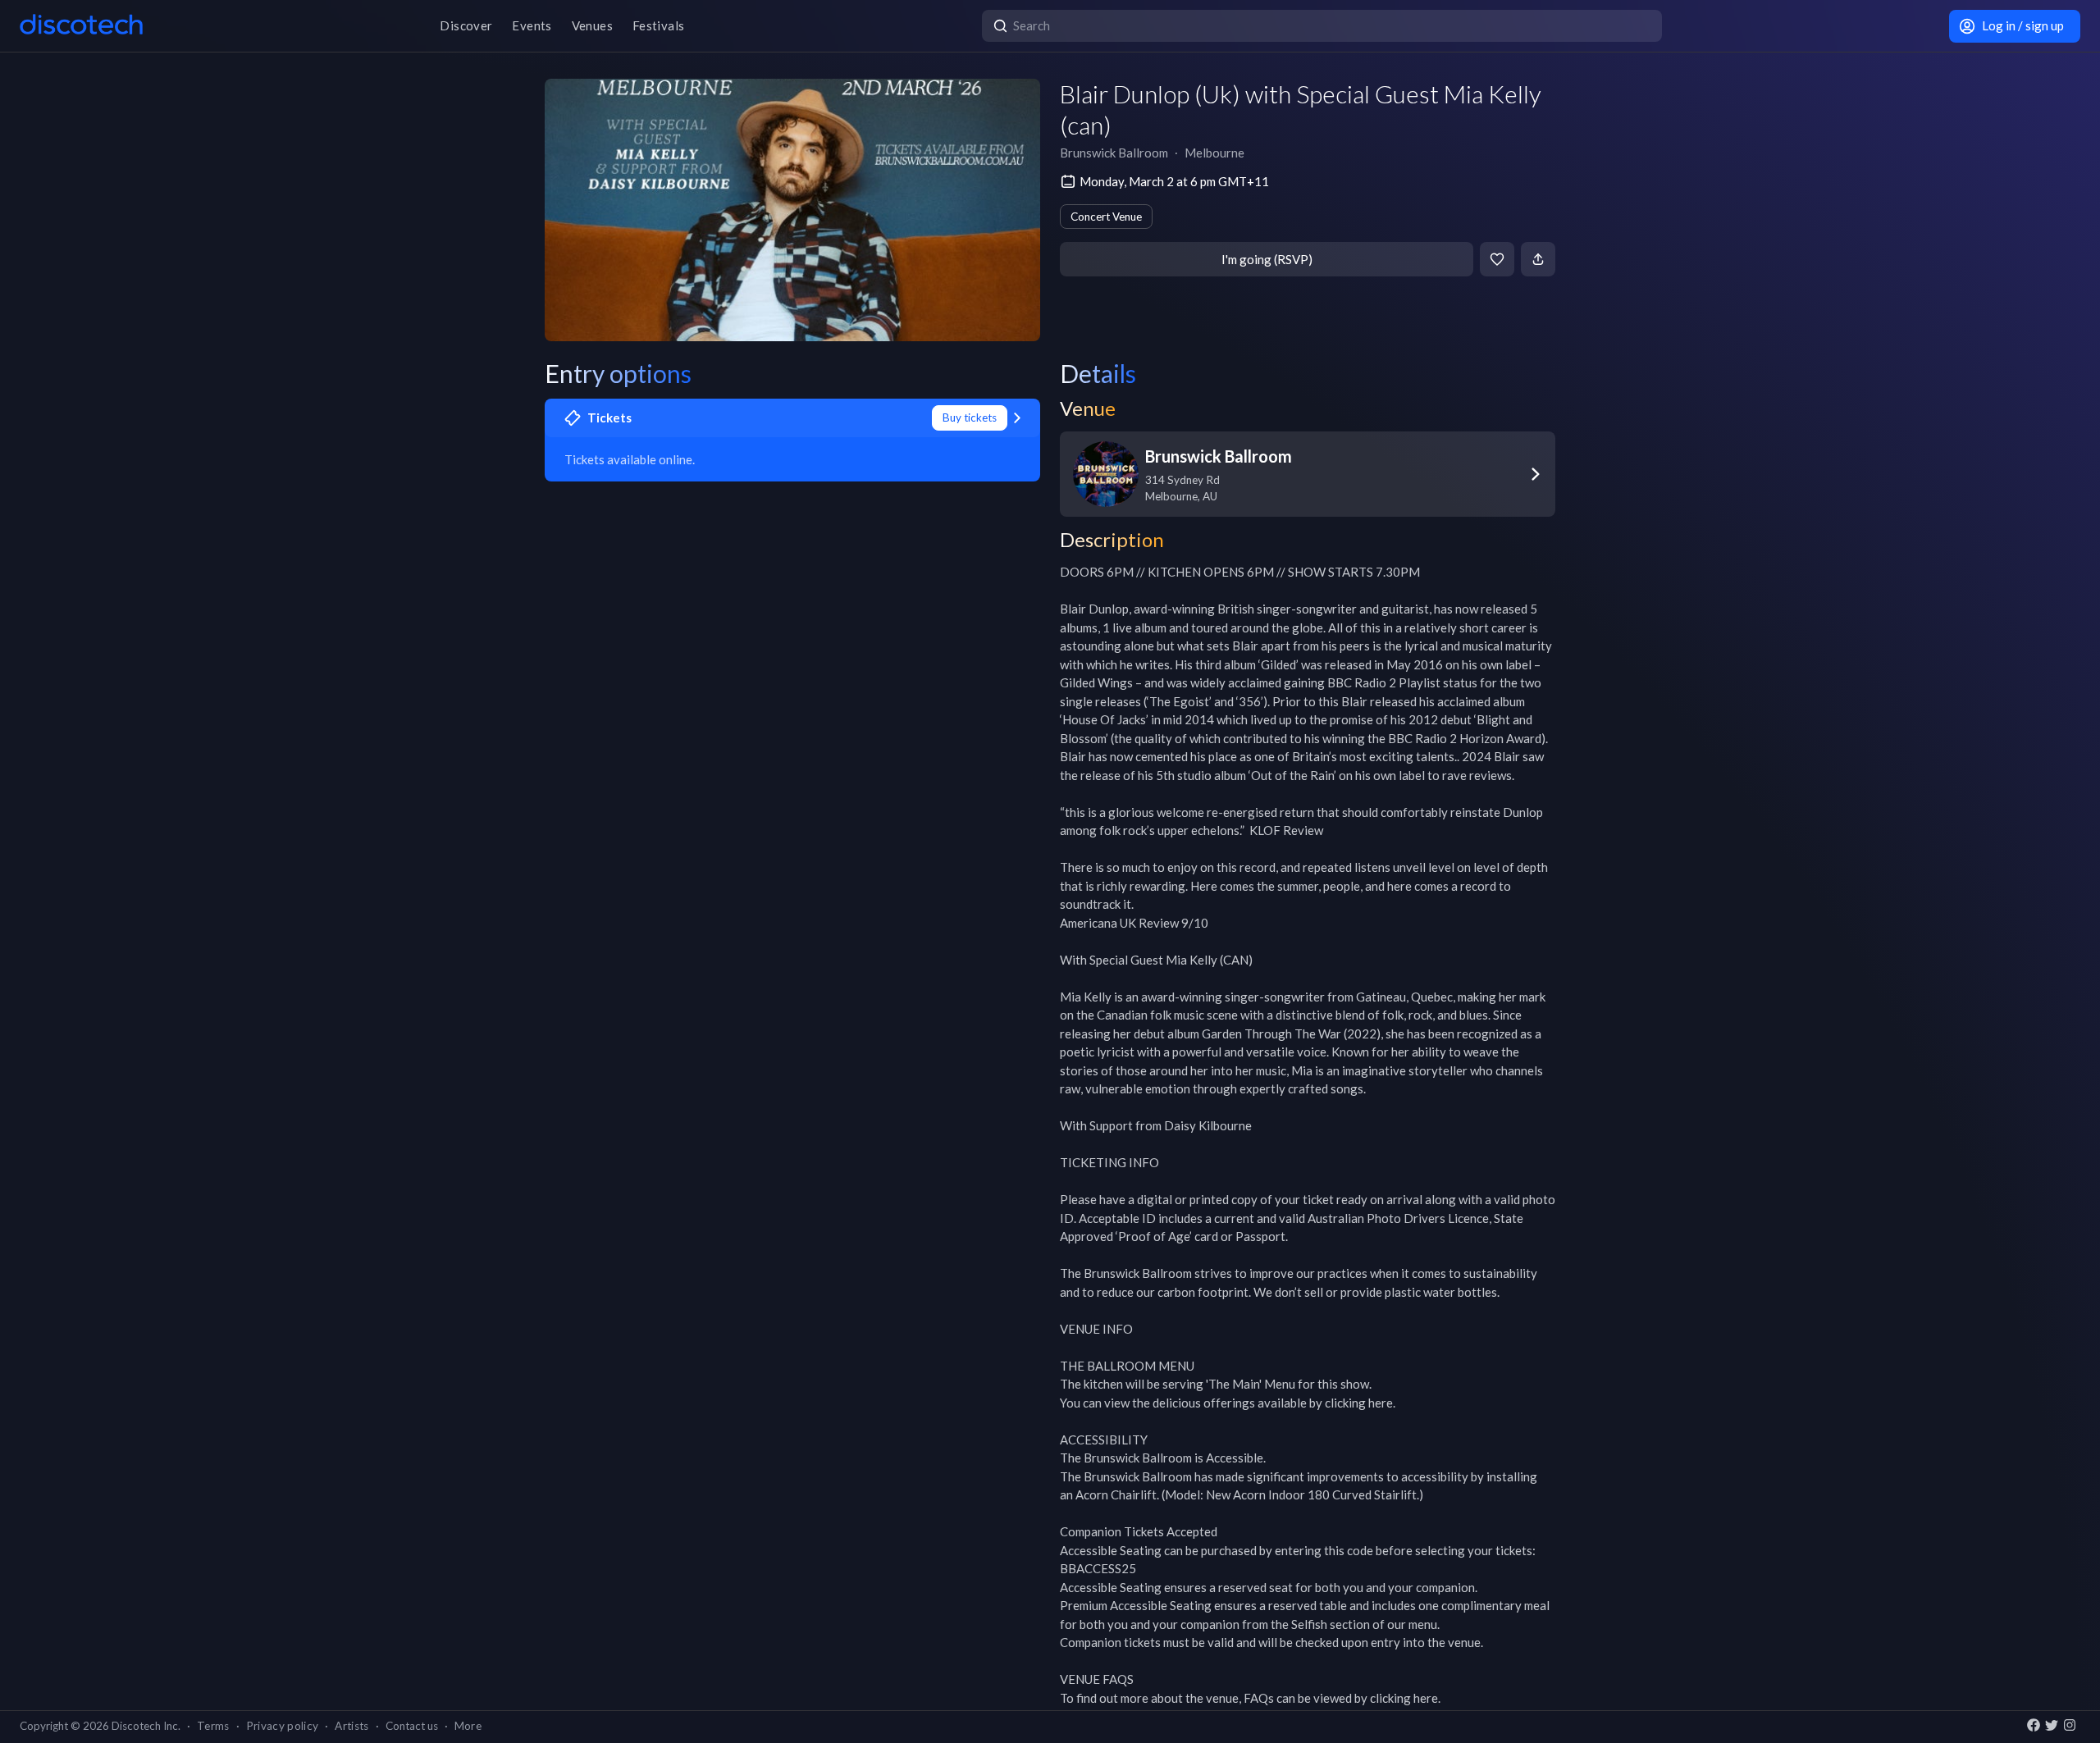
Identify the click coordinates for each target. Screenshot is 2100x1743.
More (468, 1726)
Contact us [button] (412, 1726)
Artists (352, 1726)
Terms (213, 1726)
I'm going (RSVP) (1267, 259)
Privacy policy (283, 1726)
